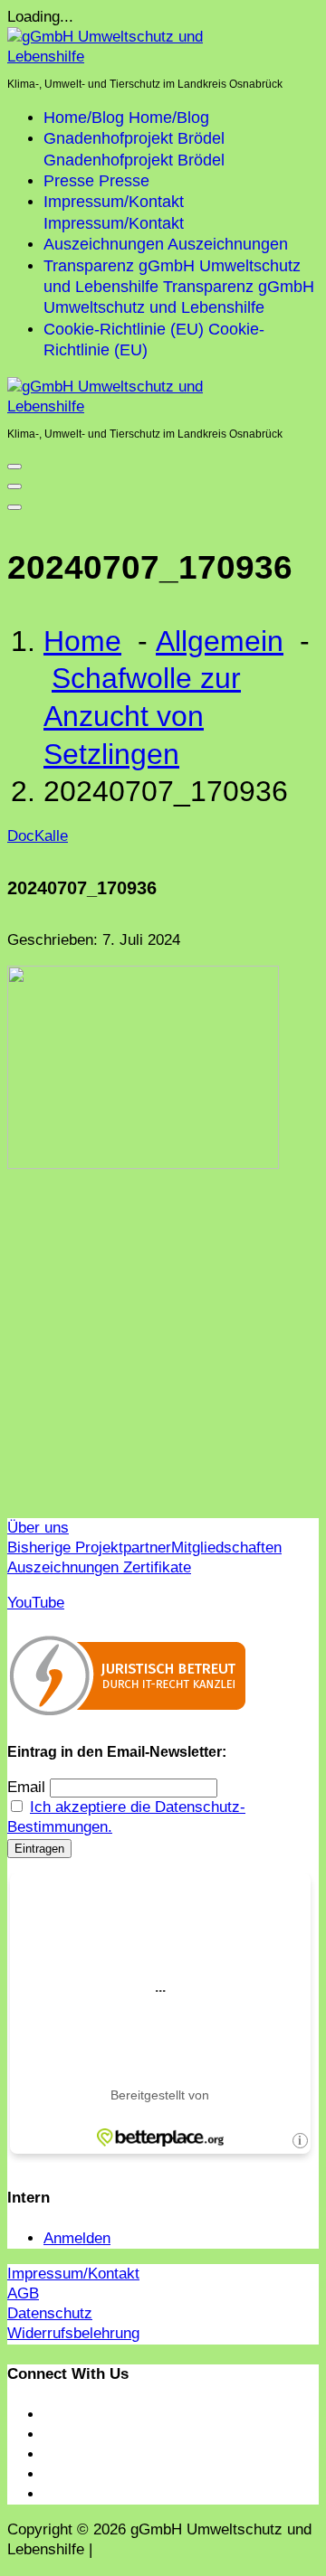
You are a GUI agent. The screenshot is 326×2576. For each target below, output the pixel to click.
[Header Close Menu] (14, 486)
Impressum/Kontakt (73, 2274)
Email (26, 1787)
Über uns (38, 1528)
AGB (23, 2293)
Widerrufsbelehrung (73, 2333)
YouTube (36, 1603)
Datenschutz (50, 2313)
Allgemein (220, 641)
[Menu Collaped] (14, 467)
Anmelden (77, 2238)
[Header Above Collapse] (14, 507)
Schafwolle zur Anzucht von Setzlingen (142, 716)
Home (82, 641)
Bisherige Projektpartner (89, 1547)
